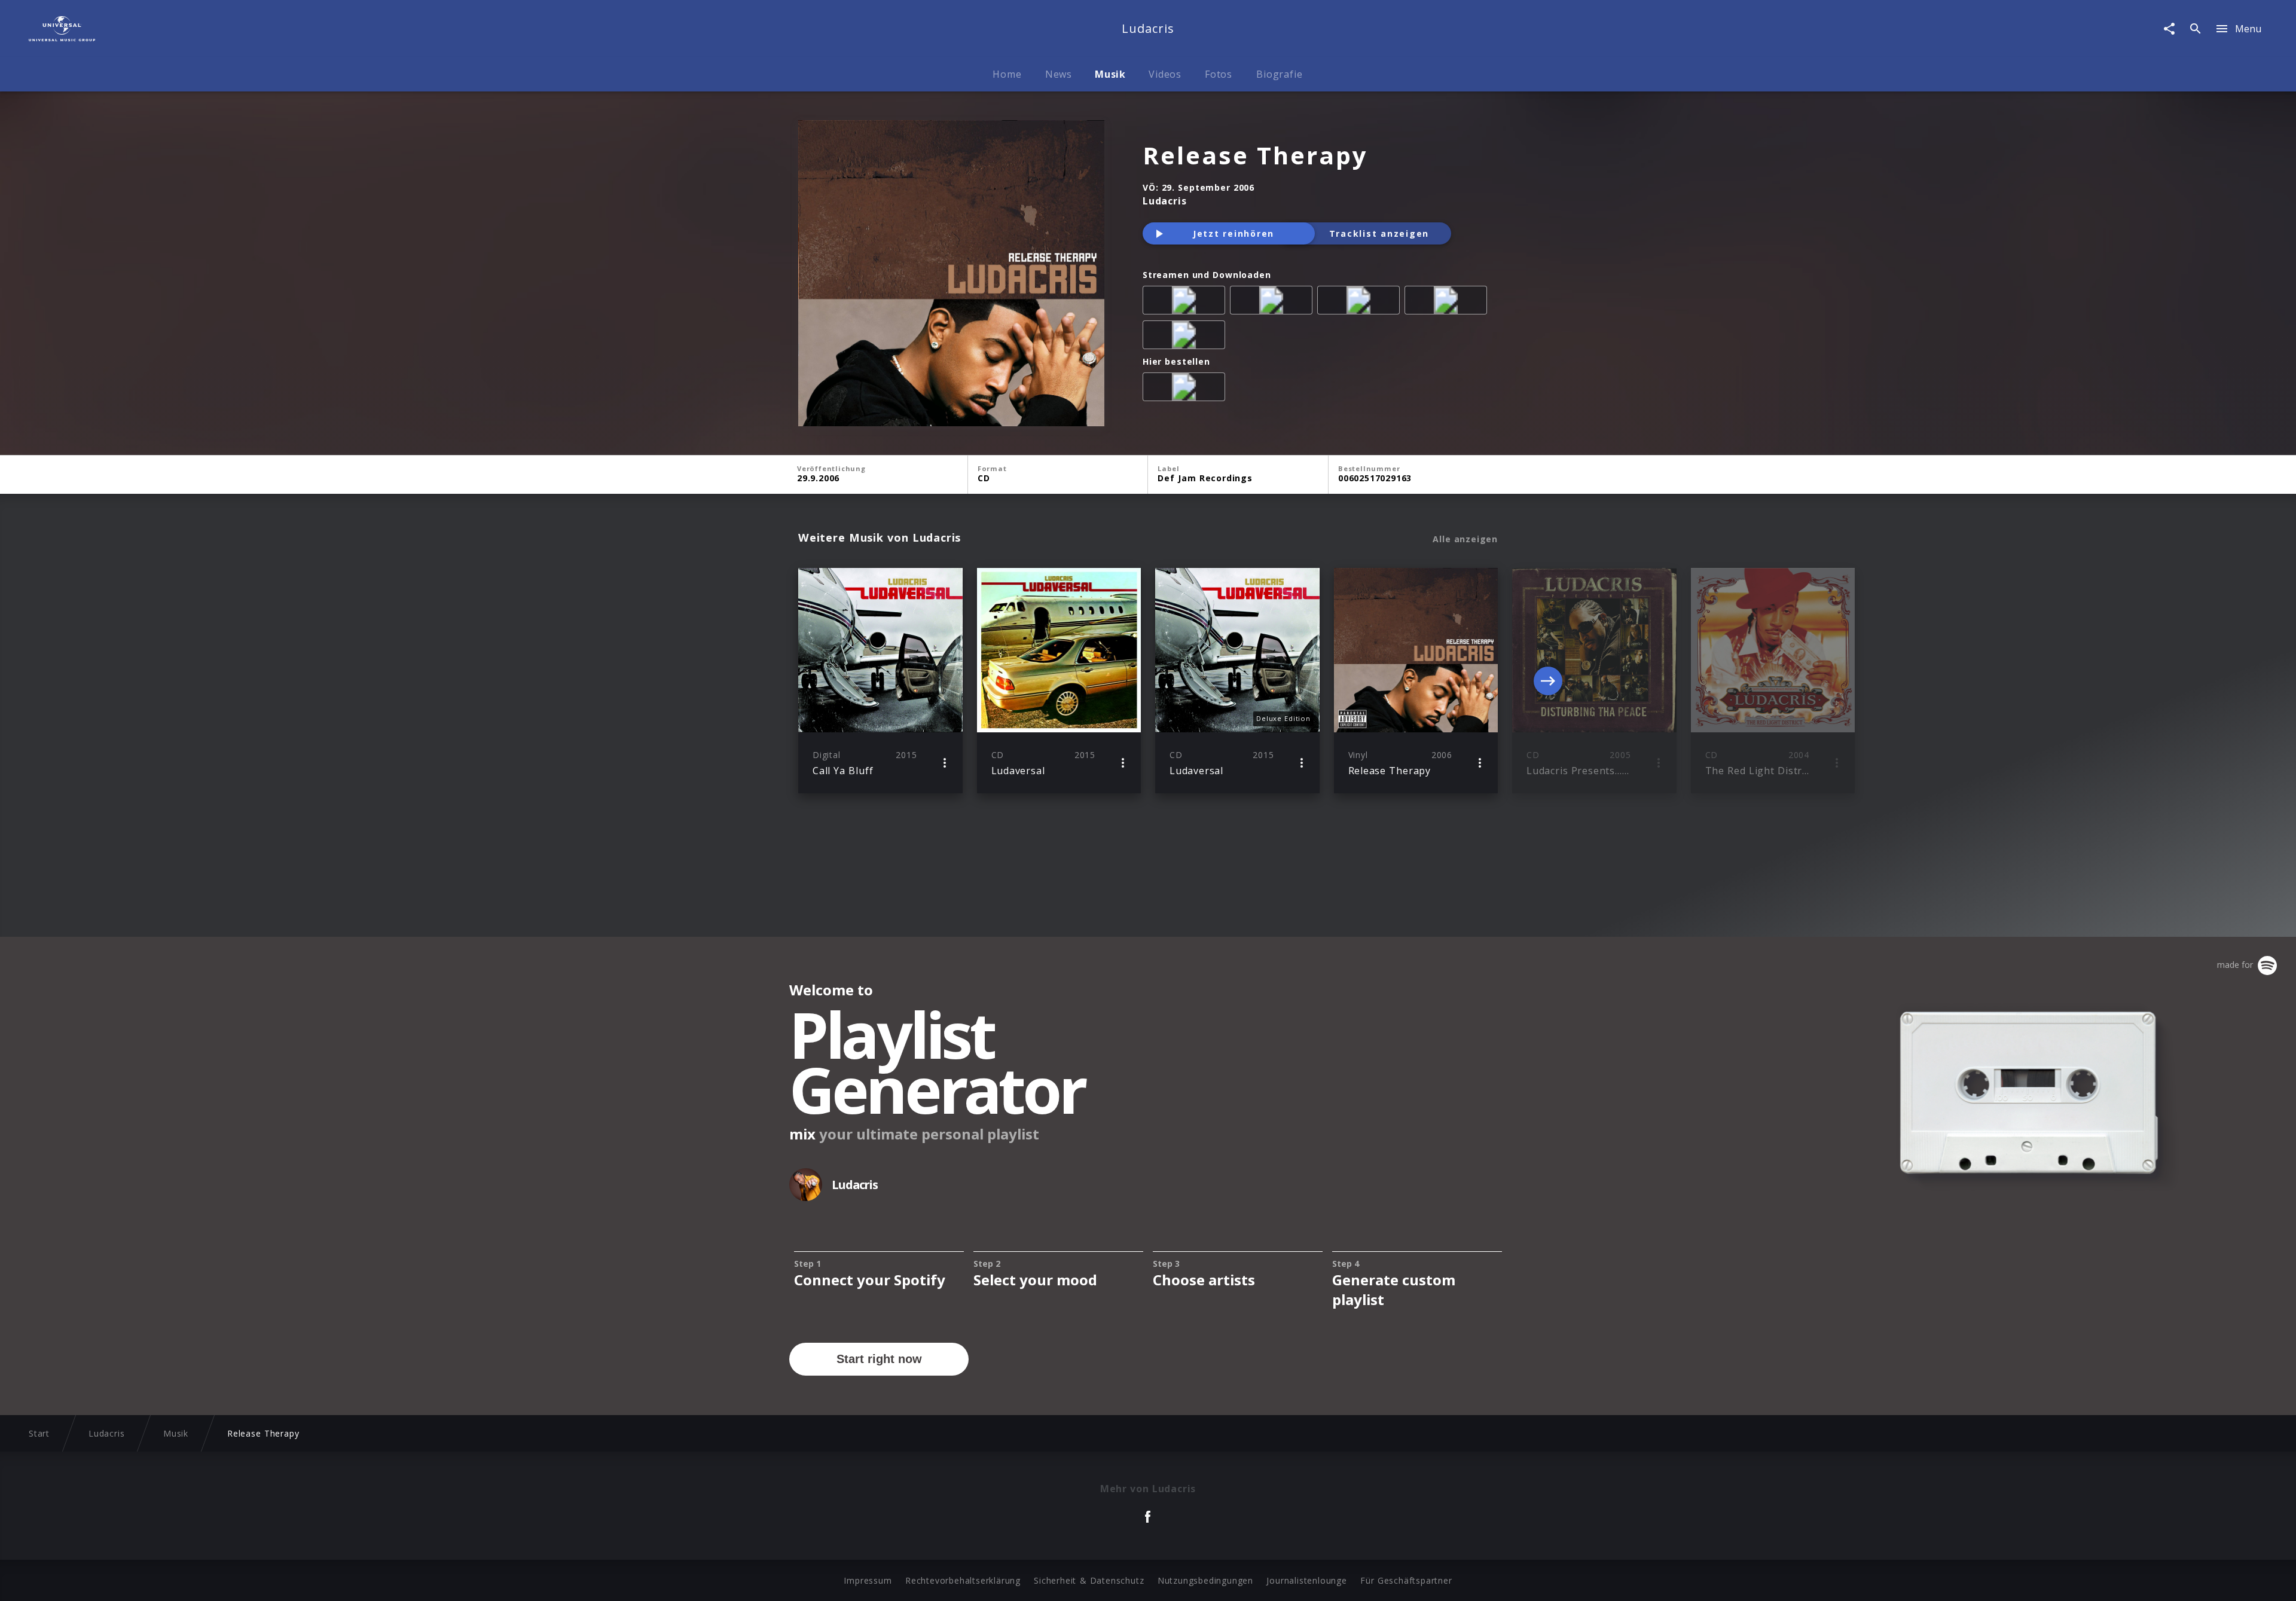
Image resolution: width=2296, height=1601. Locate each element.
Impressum (868, 1580)
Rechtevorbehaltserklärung (963, 1580)
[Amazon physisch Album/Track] (1186, 389)
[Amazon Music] (1274, 303)
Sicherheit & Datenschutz (1089, 1580)
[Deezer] (1448, 303)
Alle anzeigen (1465, 539)
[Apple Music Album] (1186, 303)
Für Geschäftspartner (1406, 1580)
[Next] (1548, 681)
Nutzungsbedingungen (1205, 1580)
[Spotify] (1361, 303)
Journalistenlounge (1306, 1580)
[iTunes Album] (1186, 337)
